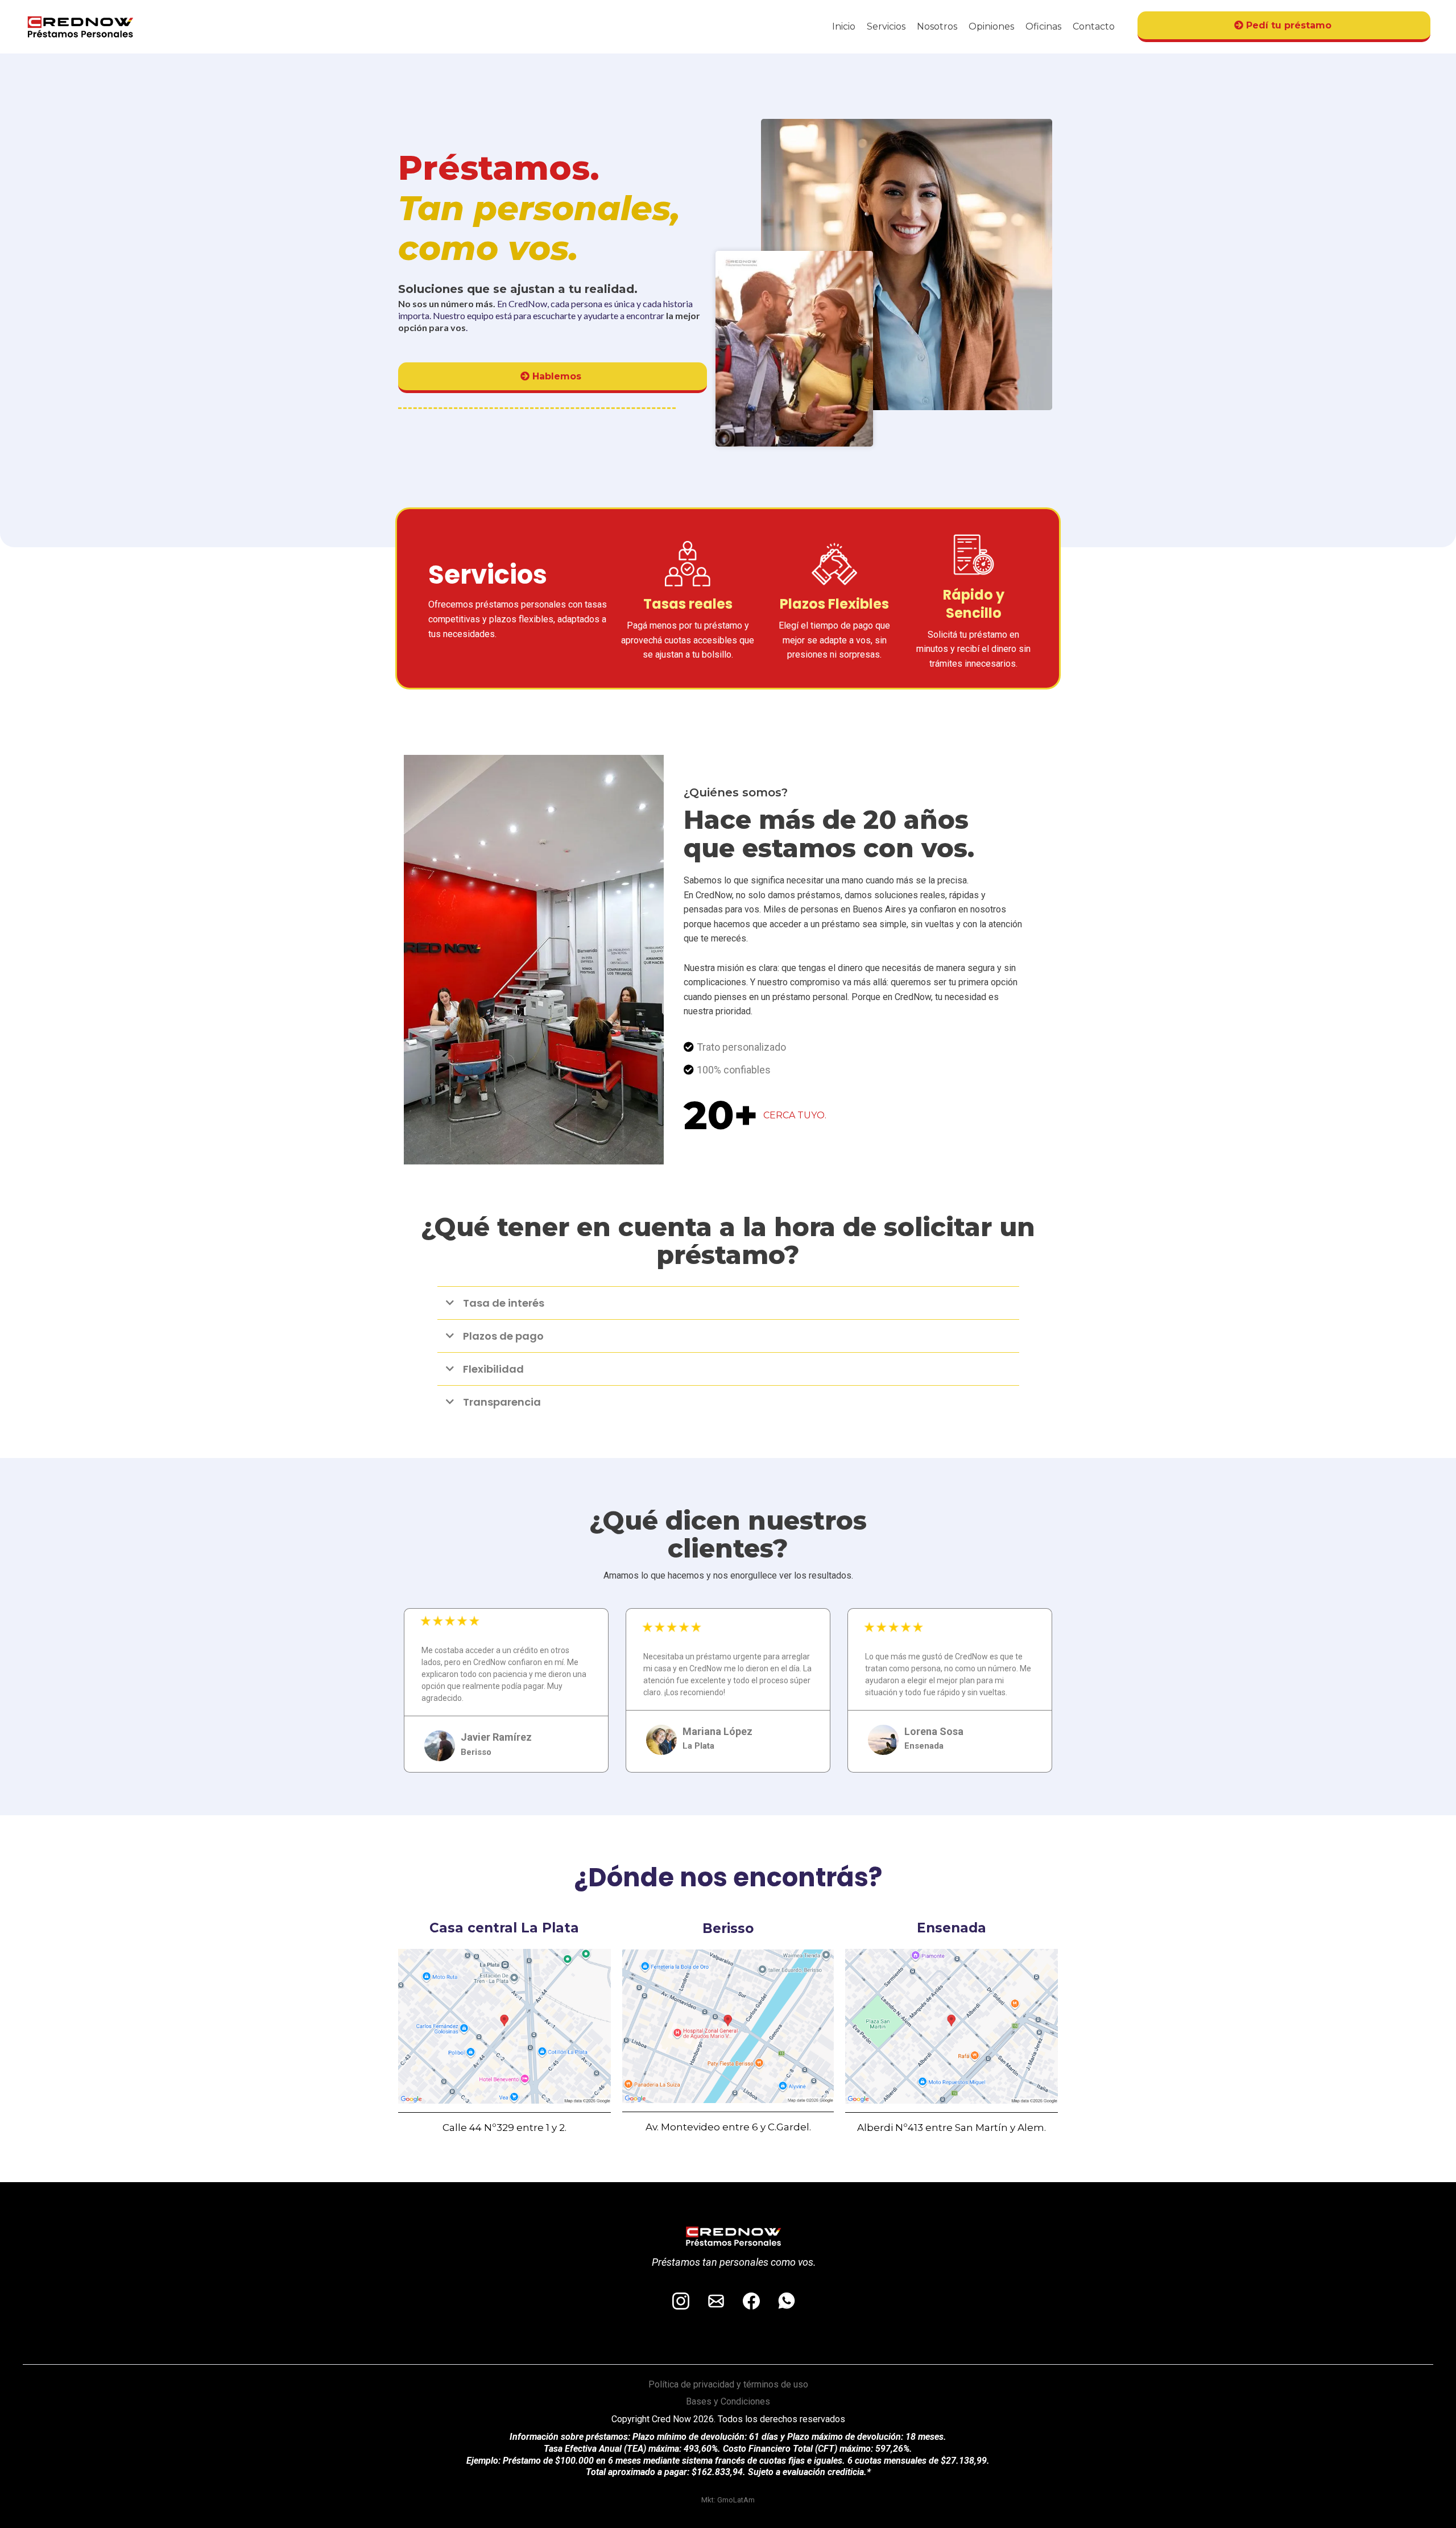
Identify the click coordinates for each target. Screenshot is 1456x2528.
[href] (504, 2026)
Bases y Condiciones (728, 2401)
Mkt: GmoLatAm (728, 2500)
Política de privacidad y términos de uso (728, 2384)
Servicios (886, 26)
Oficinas (1043, 26)
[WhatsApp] (787, 2301)
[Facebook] (751, 2301)
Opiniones (991, 26)
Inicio (844, 26)
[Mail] (716, 2301)
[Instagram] (681, 2301)
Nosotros (937, 26)
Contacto (1094, 26)
